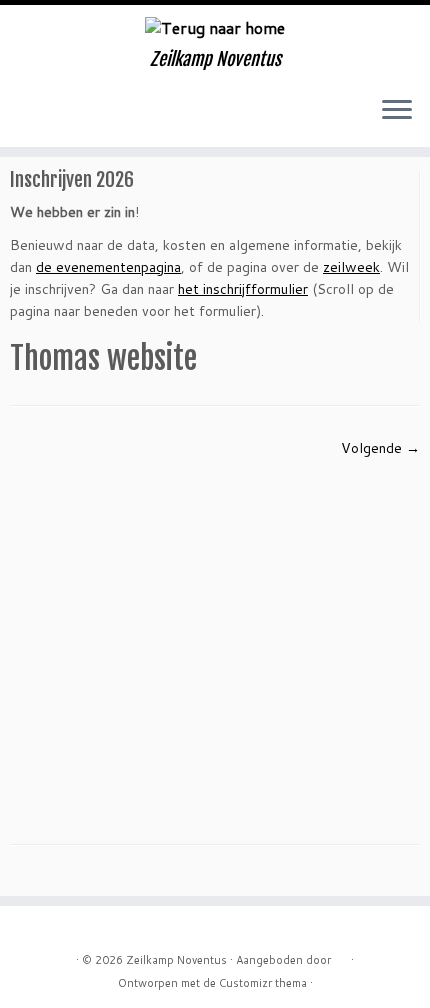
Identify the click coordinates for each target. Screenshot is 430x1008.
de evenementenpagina (108, 267)
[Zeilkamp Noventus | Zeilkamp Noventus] (215, 27)
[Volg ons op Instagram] (72, 117)
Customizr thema (263, 983)
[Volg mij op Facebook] (55, 117)
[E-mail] (38, 117)
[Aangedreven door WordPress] (341, 956)
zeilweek (351, 267)
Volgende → (380, 448)
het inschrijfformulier (243, 289)
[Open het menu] (397, 111)
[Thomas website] (215, 635)
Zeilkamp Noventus (176, 960)
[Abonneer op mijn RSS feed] (21, 117)
